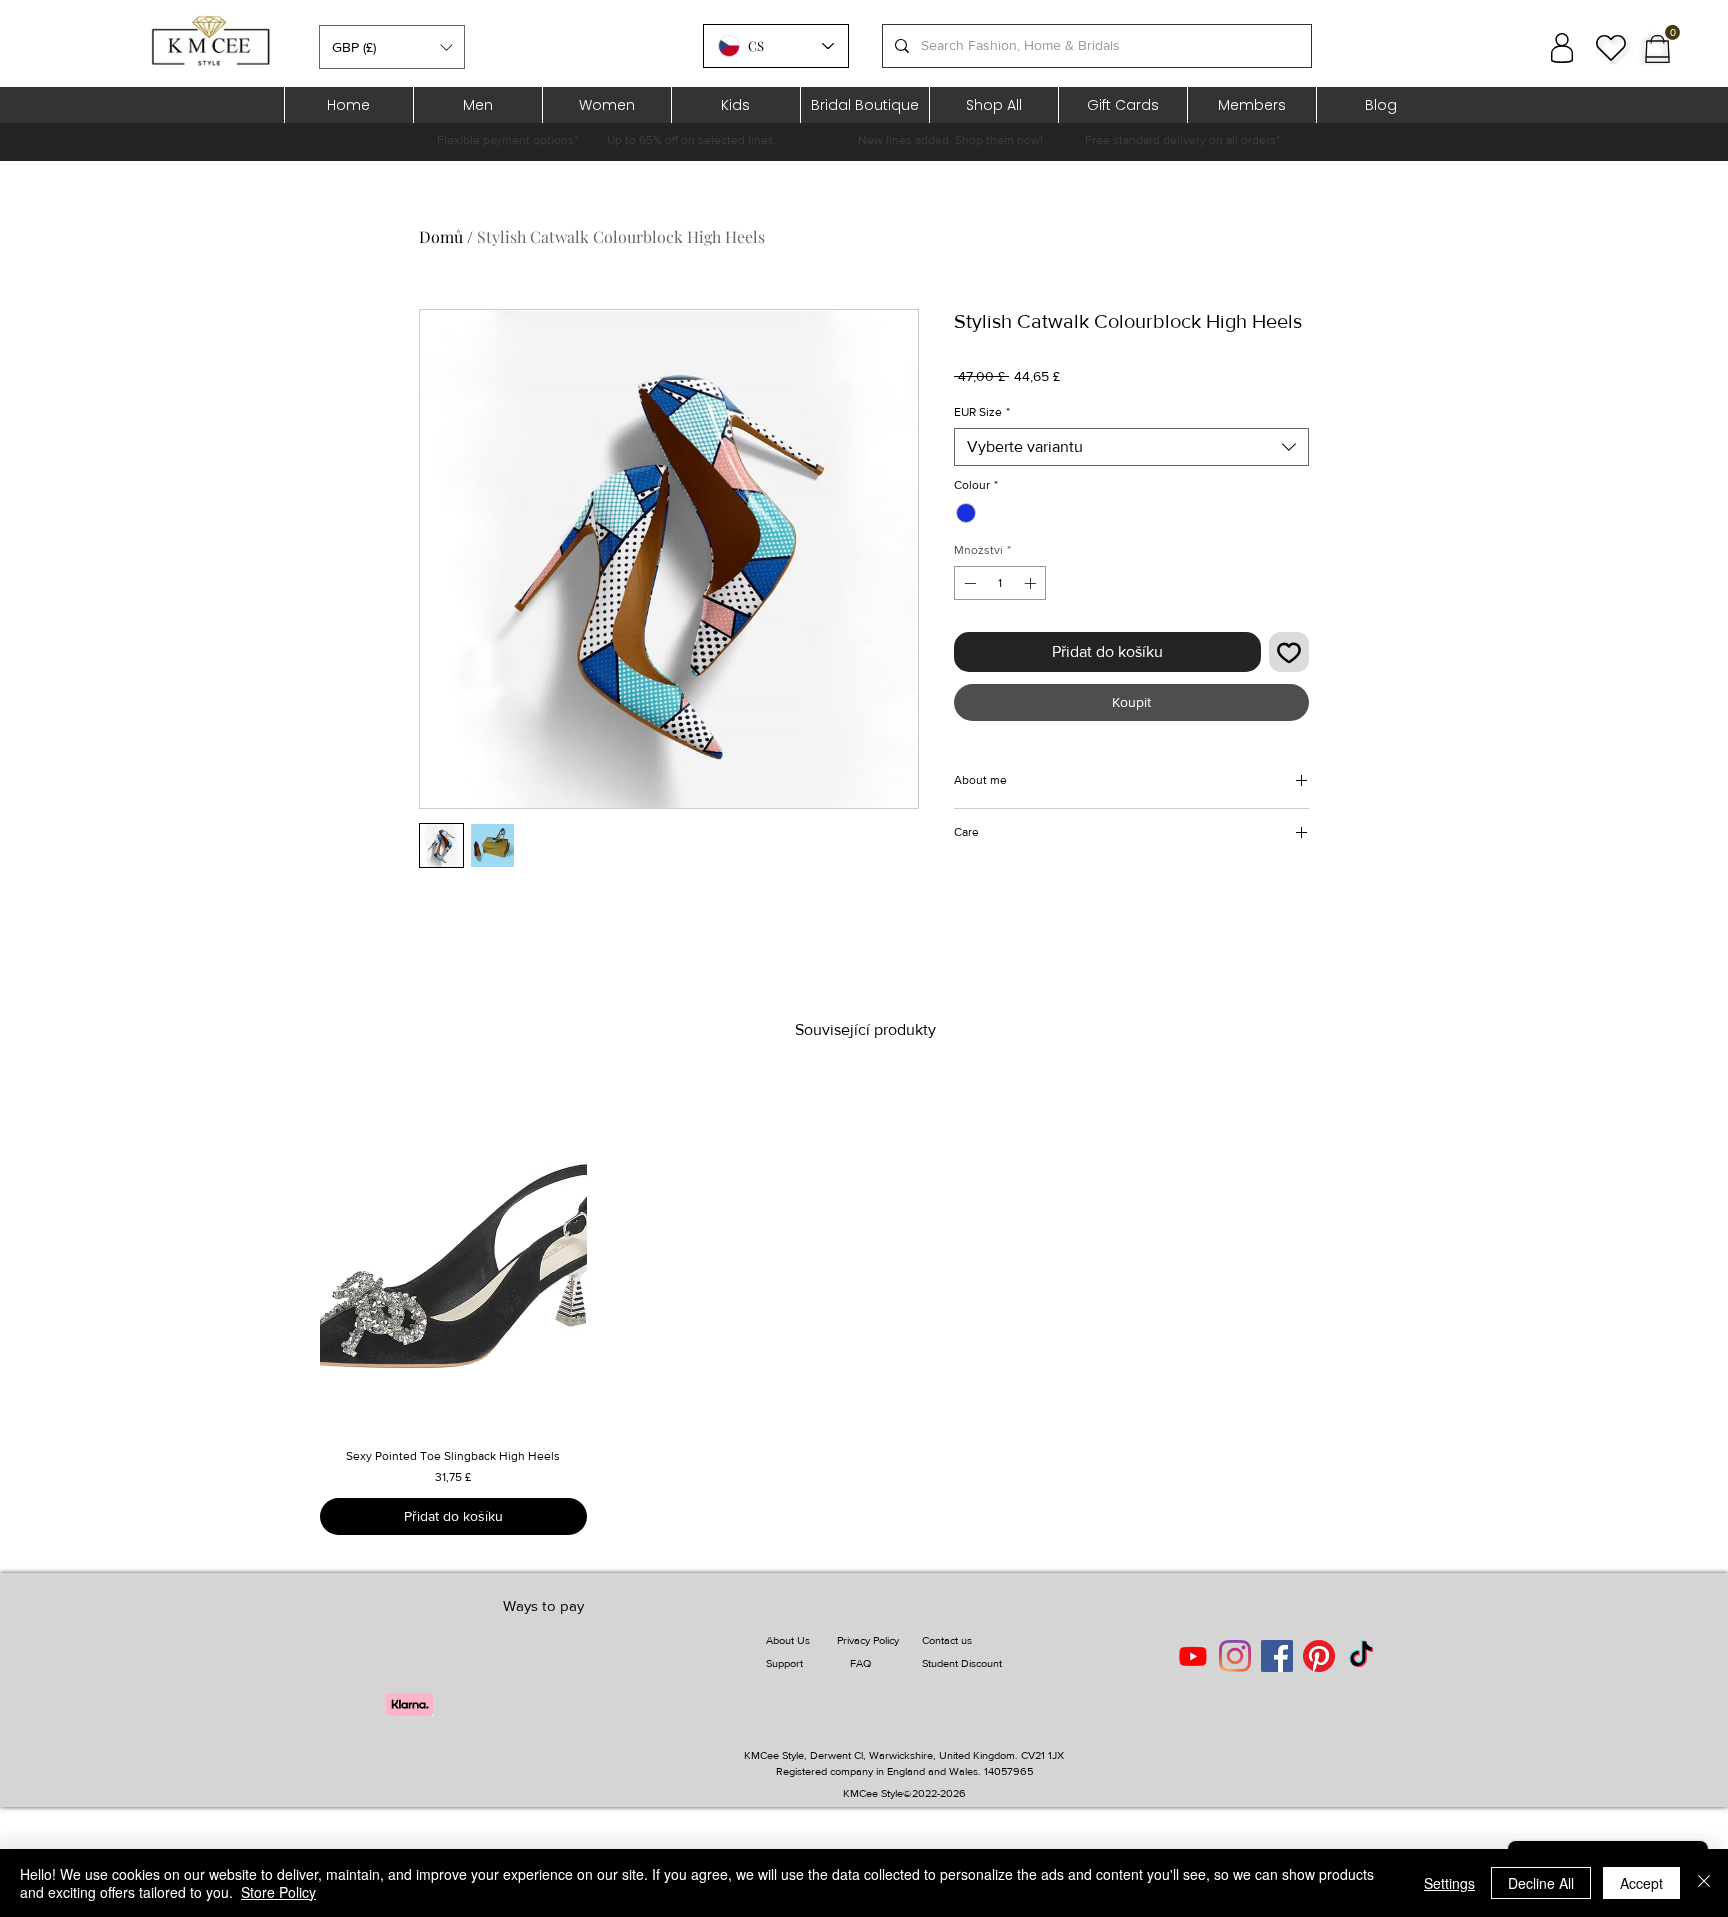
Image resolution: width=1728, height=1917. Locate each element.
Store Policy (278, 1892)
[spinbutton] (1000, 583)
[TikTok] (1361, 1656)
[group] (865, 1306)
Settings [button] (1449, 1883)
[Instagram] (1235, 1656)
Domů (441, 236)
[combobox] (1131, 447)
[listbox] (392, 47)
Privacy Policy (868, 1640)
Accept (1641, 1883)
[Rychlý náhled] (453, 1255)
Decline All (1541, 1883)
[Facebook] (1277, 1656)
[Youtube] (1193, 1656)
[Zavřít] (1704, 1883)
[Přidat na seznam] (1289, 652)
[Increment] (1032, 583)
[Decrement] (968, 583)
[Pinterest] (1319, 1656)
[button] (392, 47)
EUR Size (982, 412)
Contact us (947, 1640)
